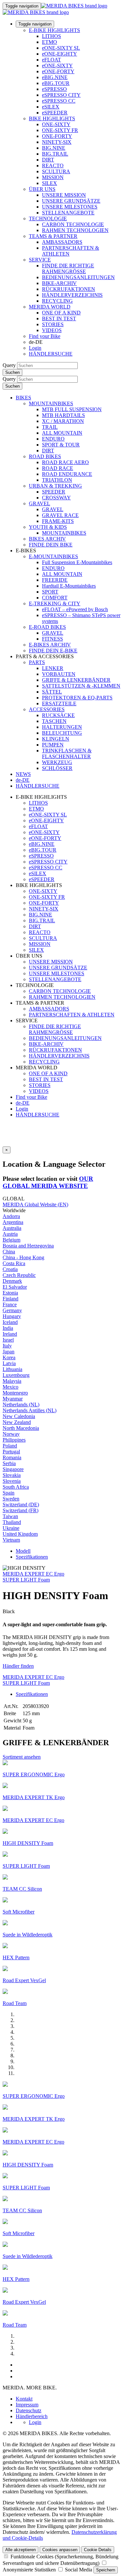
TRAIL (50, 427)
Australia (12, 1228)
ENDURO (53, 439)
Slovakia (12, 1475)
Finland (10, 1299)
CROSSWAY (56, 498)
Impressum (27, 2405)
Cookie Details (98, 2550)
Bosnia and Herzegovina (28, 1246)
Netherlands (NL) (21, 1405)
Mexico (10, 1387)
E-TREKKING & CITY (55, 603)
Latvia (9, 1363)
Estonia (10, 1293)
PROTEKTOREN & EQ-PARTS (77, 698)
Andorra (11, 1216)
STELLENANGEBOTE (68, 213)
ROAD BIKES (45, 456)
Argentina (13, 1222)
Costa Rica (14, 1263)
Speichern (106, 2570)
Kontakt (24, 2399)
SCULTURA (56, 171)
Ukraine (11, 1528)
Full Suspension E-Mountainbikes (77, 562)
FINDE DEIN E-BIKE (53, 651)
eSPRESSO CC (59, 101)
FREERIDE (55, 580)
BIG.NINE (54, 148)
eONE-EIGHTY (60, 54)
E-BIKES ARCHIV (50, 645)
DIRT (48, 160)
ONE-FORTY (57, 136)
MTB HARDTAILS (63, 415)
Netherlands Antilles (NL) (30, 1410)
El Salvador (15, 1287)
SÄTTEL (52, 692)
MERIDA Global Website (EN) (35, 1204)
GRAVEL (40, 503)
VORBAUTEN (59, 674)
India (8, 1328)
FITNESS (52, 639)
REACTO (53, 166)
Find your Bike (45, 336)
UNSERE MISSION (64, 195)
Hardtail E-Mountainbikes (69, 586)
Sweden (11, 1499)
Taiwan (10, 1516)
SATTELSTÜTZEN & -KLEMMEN (81, 686)
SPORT (50, 592)
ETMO (50, 42)
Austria (10, 1234)
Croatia (10, 1269)
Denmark (12, 1281)
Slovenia (12, 1481)
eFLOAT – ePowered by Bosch (75, 609)
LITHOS (51, 36)
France (10, 1305)
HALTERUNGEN (62, 727)
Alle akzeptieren (20, 2550)
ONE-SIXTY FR (60, 130)
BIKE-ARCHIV (59, 283)
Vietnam (11, 1540)
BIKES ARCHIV (47, 539)
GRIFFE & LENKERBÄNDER (76, 680)
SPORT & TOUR (61, 445)
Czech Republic (19, 1275)
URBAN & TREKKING (55, 486)
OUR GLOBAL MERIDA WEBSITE (48, 1182)
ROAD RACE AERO (65, 462)
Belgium (11, 1240)
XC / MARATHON (63, 421)
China (9, 1252)
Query (9, 365)
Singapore (13, 1469)
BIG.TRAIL (55, 154)
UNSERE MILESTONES (70, 207)
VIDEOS (52, 330)
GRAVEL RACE (60, 515)
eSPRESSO (54, 89)
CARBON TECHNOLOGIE (73, 224)
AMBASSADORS (62, 242)
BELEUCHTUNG (62, 733)
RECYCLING (57, 301)
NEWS (23, 774)
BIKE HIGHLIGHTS (52, 118)
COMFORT (55, 598)
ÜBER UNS (42, 189)
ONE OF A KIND (61, 313)
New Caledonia (19, 1416)
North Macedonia (21, 1428)
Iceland (10, 1322)
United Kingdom (20, 1534)
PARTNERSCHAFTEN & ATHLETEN (72, 1015)
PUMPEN (53, 745)
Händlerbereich (32, 2416)
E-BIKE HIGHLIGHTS (54, 30)
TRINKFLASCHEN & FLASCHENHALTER (67, 753)
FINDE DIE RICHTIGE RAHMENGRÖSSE (68, 268)
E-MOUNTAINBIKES (53, 556)
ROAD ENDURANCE (67, 474)
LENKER (53, 668)
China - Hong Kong (23, 1257)
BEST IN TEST (59, 318)
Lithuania (12, 1369)
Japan (9, 1352)
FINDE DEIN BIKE (51, 545)
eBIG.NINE (55, 77)
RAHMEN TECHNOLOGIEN (75, 230)
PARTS (37, 662)
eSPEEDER (55, 113)
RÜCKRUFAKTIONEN (69, 289)
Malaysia (12, 1381)
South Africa (16, 1487)
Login (35, 348)
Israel (8, 1340)
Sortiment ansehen (22, 1757)
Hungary (12, 1316)
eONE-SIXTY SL (61, 48)
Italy (7, 1346)
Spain (9, 1493)
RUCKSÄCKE (58, 715)
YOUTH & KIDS (48, 527)
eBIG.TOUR (56, 83)
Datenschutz (29, 2410)
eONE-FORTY (58, 71)
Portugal (11, 1452)
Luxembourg (16, 1375)
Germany (12, 1310)
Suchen (12, 372)
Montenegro (15, 1393)
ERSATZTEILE (59, 703)
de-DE (23, 1103)
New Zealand (17, 1422)
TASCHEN (54, 721)
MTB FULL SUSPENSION (72, 409)
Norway (11, 1434)
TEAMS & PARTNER (53, 236)
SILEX (50, 183)
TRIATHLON (57, 480)
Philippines (14, 1440)
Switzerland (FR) (20, 1510)
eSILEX (51, 107)
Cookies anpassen (60, 2550)
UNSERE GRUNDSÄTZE (71, 201)
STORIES (53, 324)
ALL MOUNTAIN (62, 433)
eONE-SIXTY (57, 66)
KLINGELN (56, 739)
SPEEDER (54, 492)
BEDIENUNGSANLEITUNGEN (78, 277)
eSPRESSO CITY (61, 95)
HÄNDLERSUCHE (51, 354)
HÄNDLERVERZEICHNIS (72, 295)
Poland (10, 1446)
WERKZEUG (57, 762)
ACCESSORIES (47, 709)
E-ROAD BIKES (47, 627)
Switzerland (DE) (21, 1505)
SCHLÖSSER (57, 768)
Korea (9, 1357)
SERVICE (40, 260)
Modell (23, 1551)
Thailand (12, 1522)
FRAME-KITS (58, 521)
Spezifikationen (32, 1557)
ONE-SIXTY (56, 124)
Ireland (10, 1334)
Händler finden (18, 1666)
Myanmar (13, 1399)
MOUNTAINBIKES (51, 403)
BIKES (23, 398)
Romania (12, 1457)
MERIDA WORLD (50, 307)
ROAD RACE (58, 468)
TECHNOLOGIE (48, 218)
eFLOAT (51, 60)
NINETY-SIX (57, 142)
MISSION (53, 177)
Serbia (9, 1463)
